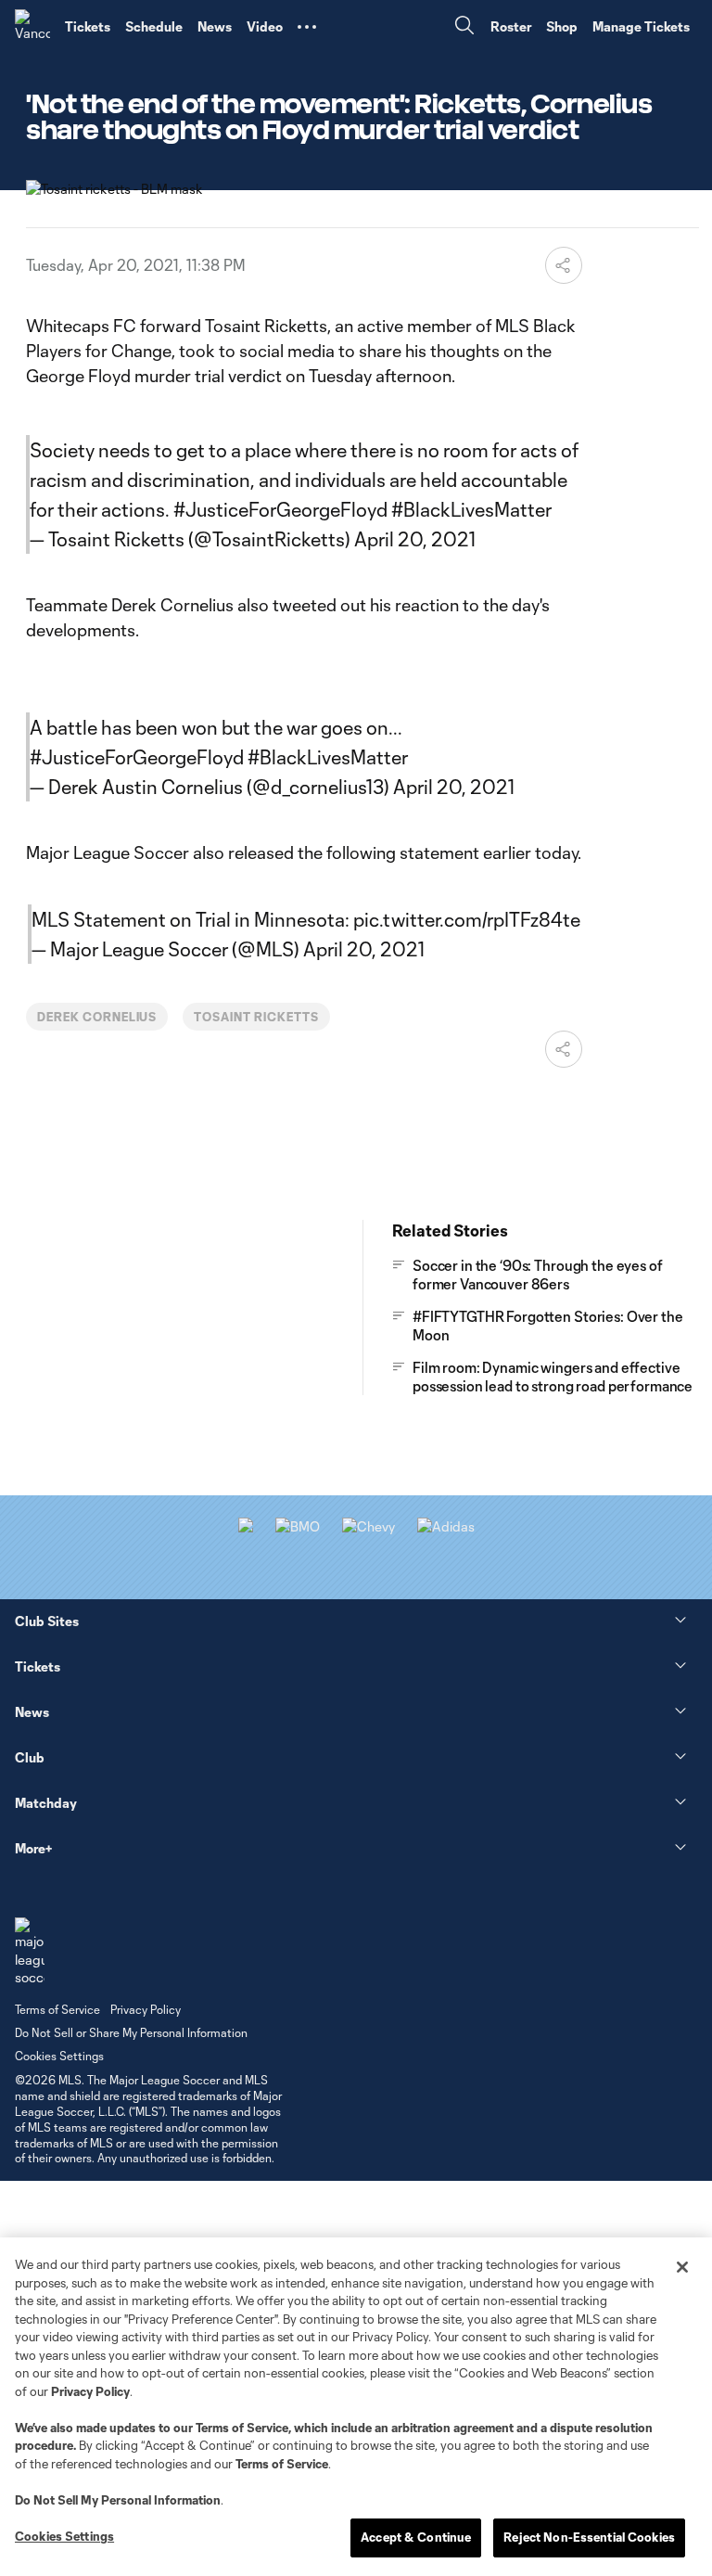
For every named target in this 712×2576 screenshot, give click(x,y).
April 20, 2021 (415, 539)
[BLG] (446, 1526)
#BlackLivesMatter (471, 509)
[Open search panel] (464, 27)
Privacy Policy (90, 2391)
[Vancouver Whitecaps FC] (32, 27)
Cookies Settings (59, 2056)
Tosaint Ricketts (256, 1017)
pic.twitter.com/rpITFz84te (467, 919)
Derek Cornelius (97, 1017)
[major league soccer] (30, 1952)
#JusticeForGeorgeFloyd (280, 509)
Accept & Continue (416, 2537)
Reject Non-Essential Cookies (589, 2537)
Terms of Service (242, 2428)
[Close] (682, 2267)
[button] (307, 27)
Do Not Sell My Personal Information (118, 2500)
